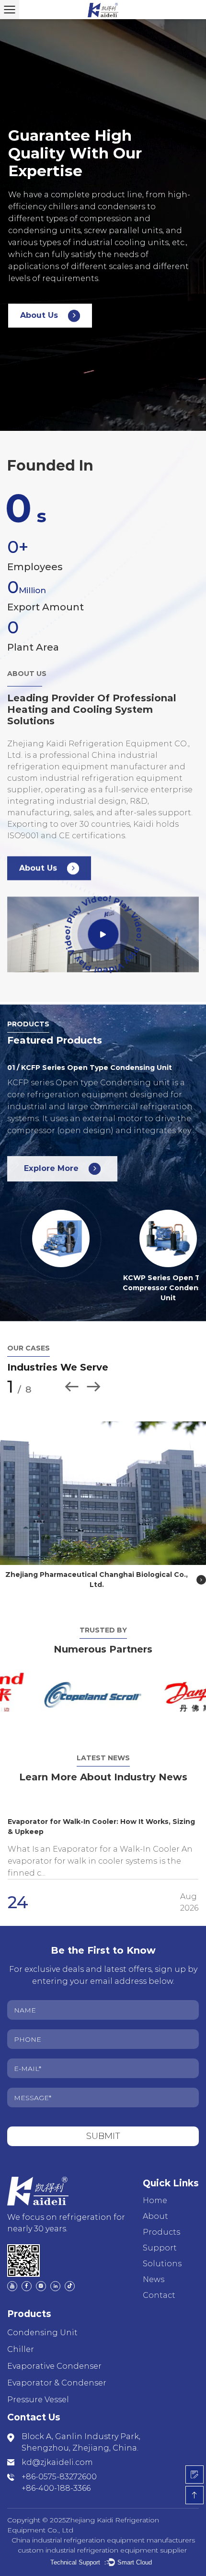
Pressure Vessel (38, 2390)
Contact (159, 2285)
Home (155, 2190)
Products (161, 2222)
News (154, 2269)
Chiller (21, 2339)
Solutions (162, 2254)
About (155, 2206)
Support (160, 2238)
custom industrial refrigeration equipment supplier (102, 2540)
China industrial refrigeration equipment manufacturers (103, 2530)
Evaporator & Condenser (57, 2373)
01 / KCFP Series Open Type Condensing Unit (90, 1068)
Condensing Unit (42, 2323)
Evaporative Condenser (54, 2356)
